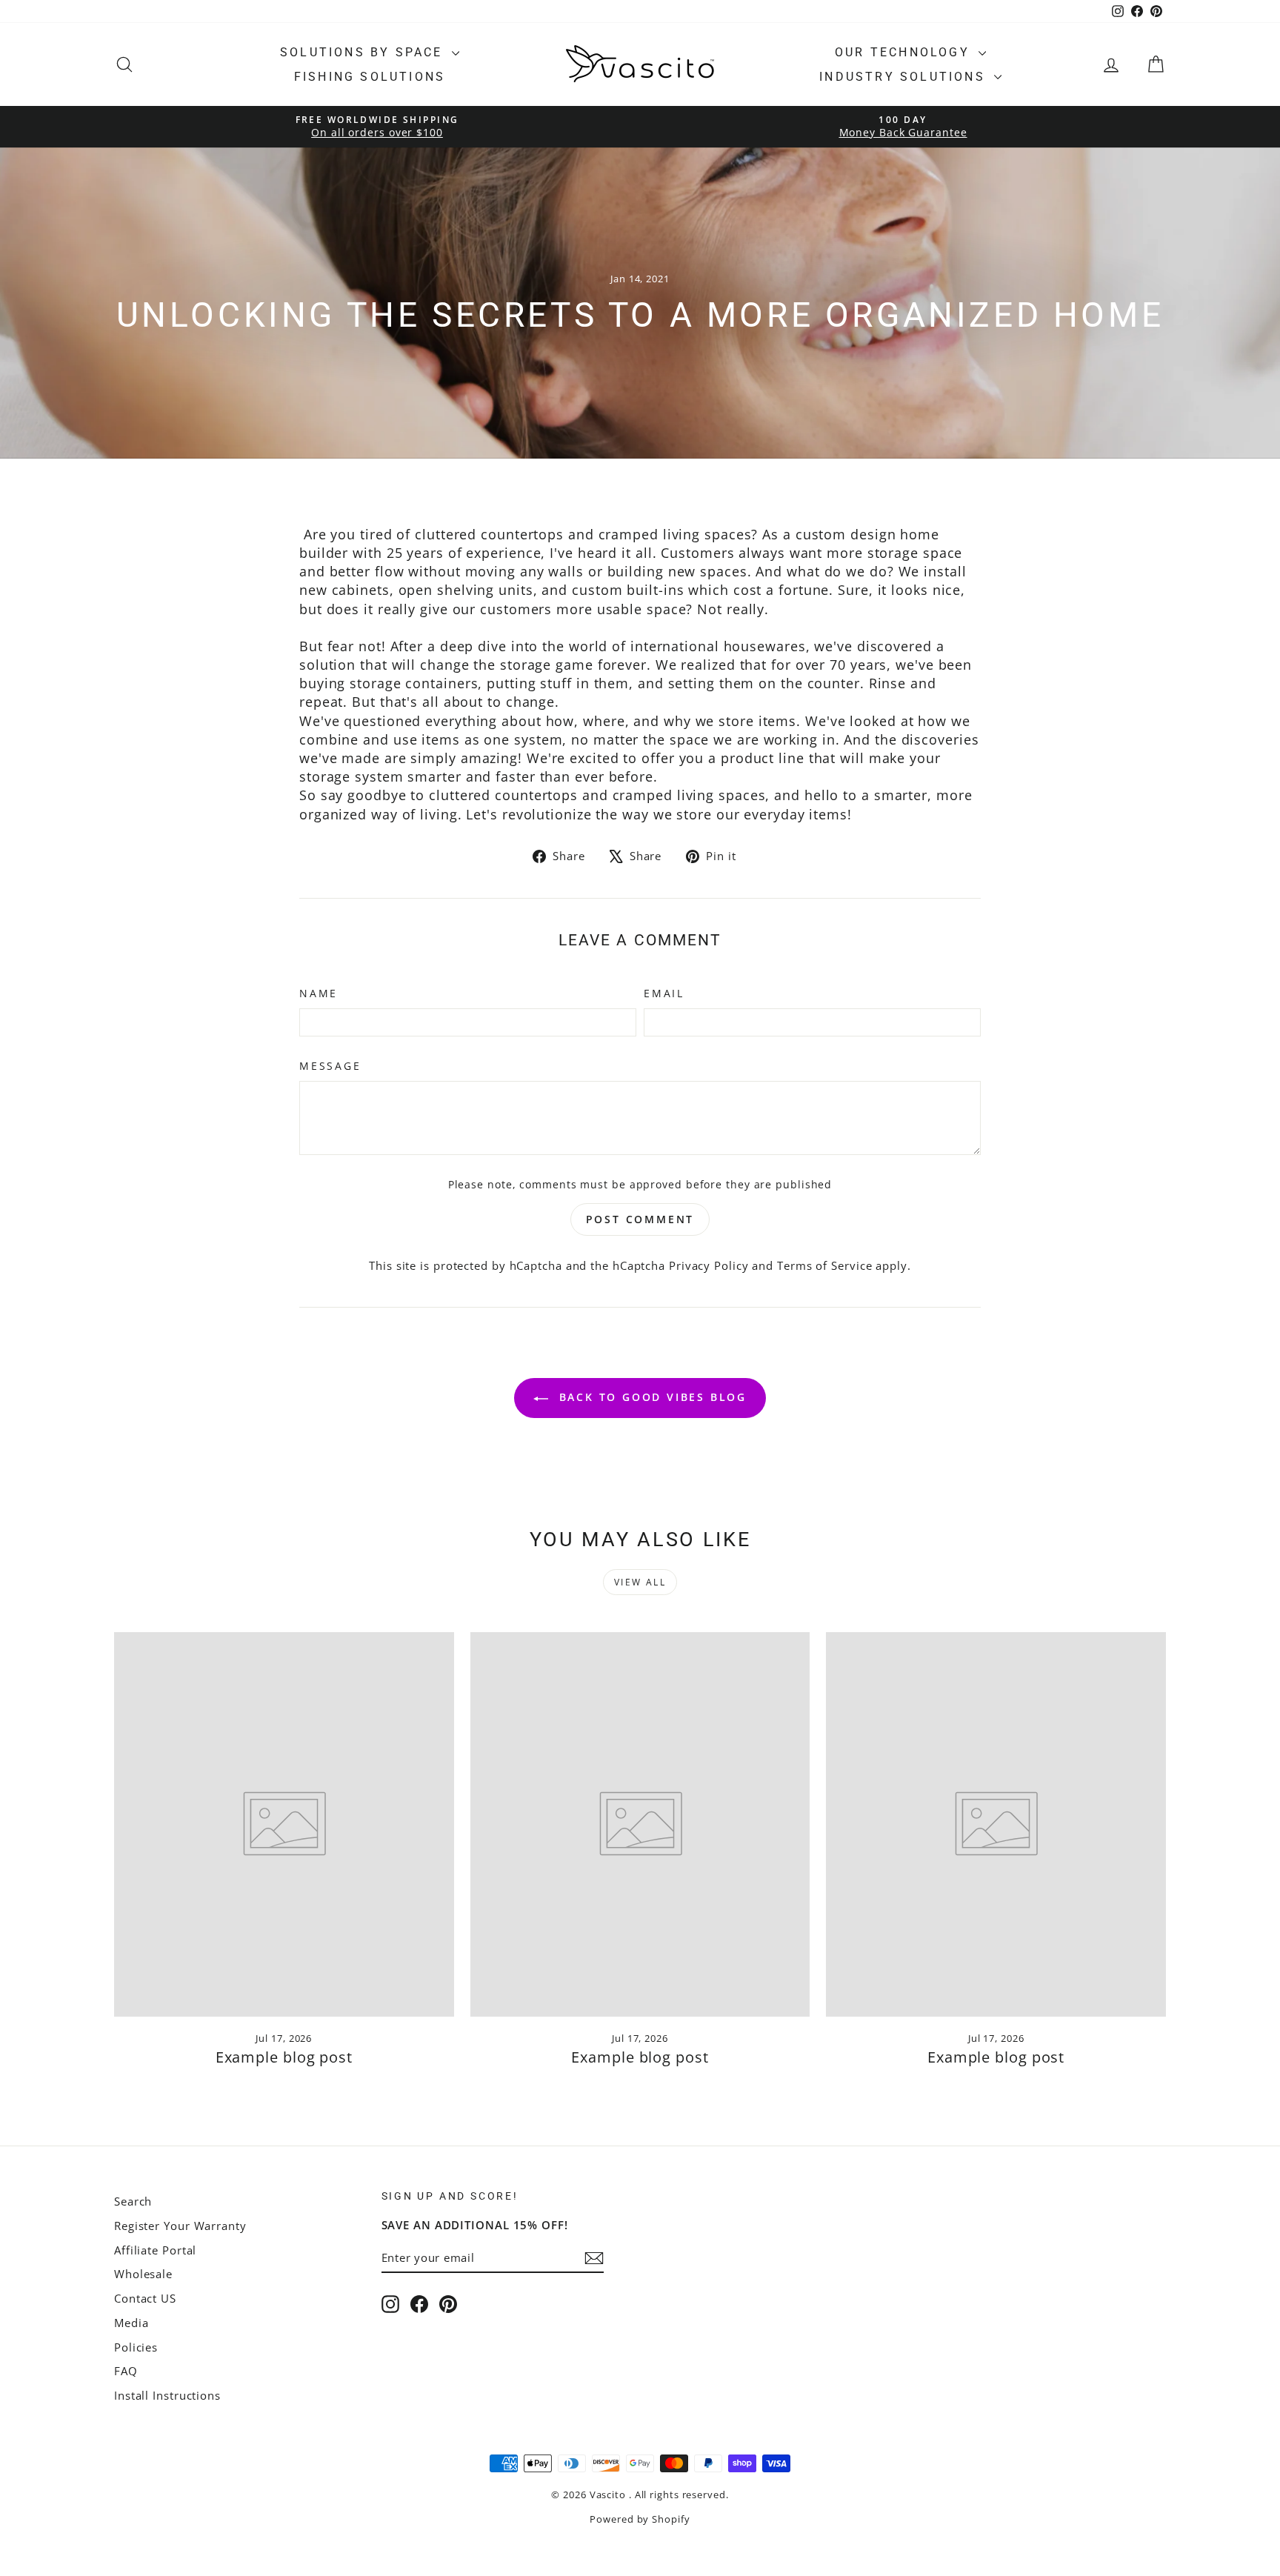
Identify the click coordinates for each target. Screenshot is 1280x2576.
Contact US (145, 2298)
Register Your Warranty (180, 2226)
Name (319, 993)
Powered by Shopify (640, 2519)
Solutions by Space (364, 52)
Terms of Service (824, 1265)
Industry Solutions (905, 77)
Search (133, 2201)
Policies (136, 2347)
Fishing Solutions (370, 77)
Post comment (640, 1219)
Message (330, 1066)
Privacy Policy (709, 1265)
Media (131, 2323)
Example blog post (284, 2057)
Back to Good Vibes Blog (650, 1397)
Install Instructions (167, 2395)
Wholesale (143, 2274)
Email (664, 993)
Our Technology (905, 52)
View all (640, 1582)
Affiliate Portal (155, 2250)
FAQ (126, 2371)
